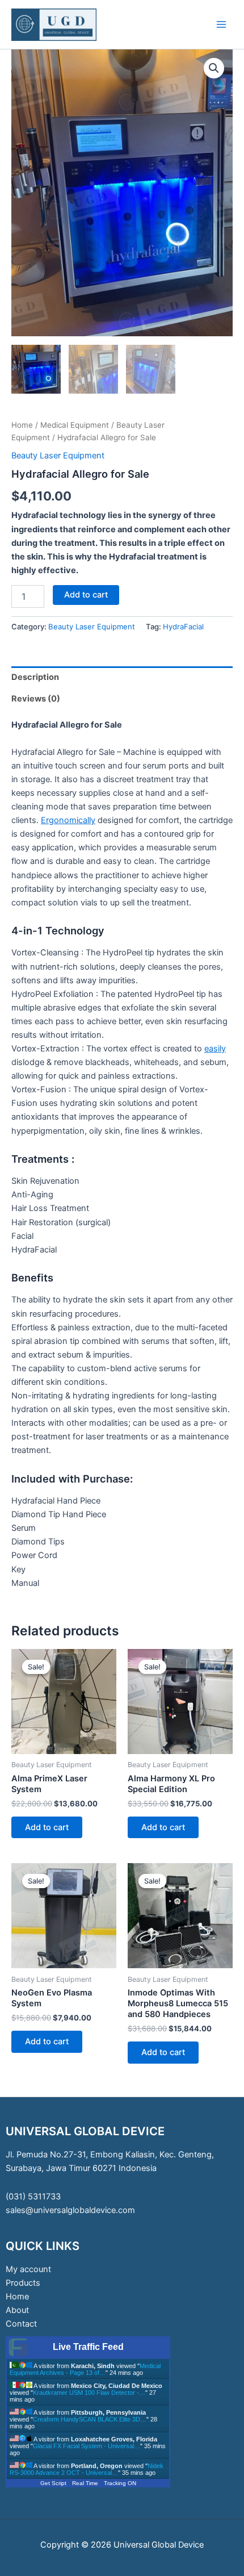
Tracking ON (120, 2483)
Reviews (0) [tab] (36, 699)
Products (23, 2283)
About (17, 2310)
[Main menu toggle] (221, 24)
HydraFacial (183, 627)
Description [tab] (35, 677)
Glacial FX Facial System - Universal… (87, 2446)
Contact (21, 2324)
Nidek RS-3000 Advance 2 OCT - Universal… (87, 2469)
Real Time (85, 2483)
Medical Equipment (75, 425)
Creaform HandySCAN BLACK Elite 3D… (90, 2419)
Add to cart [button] (47, 1827)
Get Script (53, 2483)
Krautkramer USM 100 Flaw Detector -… (89, 2393)
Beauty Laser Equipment (58, 456)
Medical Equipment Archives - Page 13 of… (85, 2369)
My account (28, 2269)
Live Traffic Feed (88, 2347)
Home (22, 425)
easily (215, 1049)
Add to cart (86, 595)
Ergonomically (68, 820)
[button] (214, 68)
